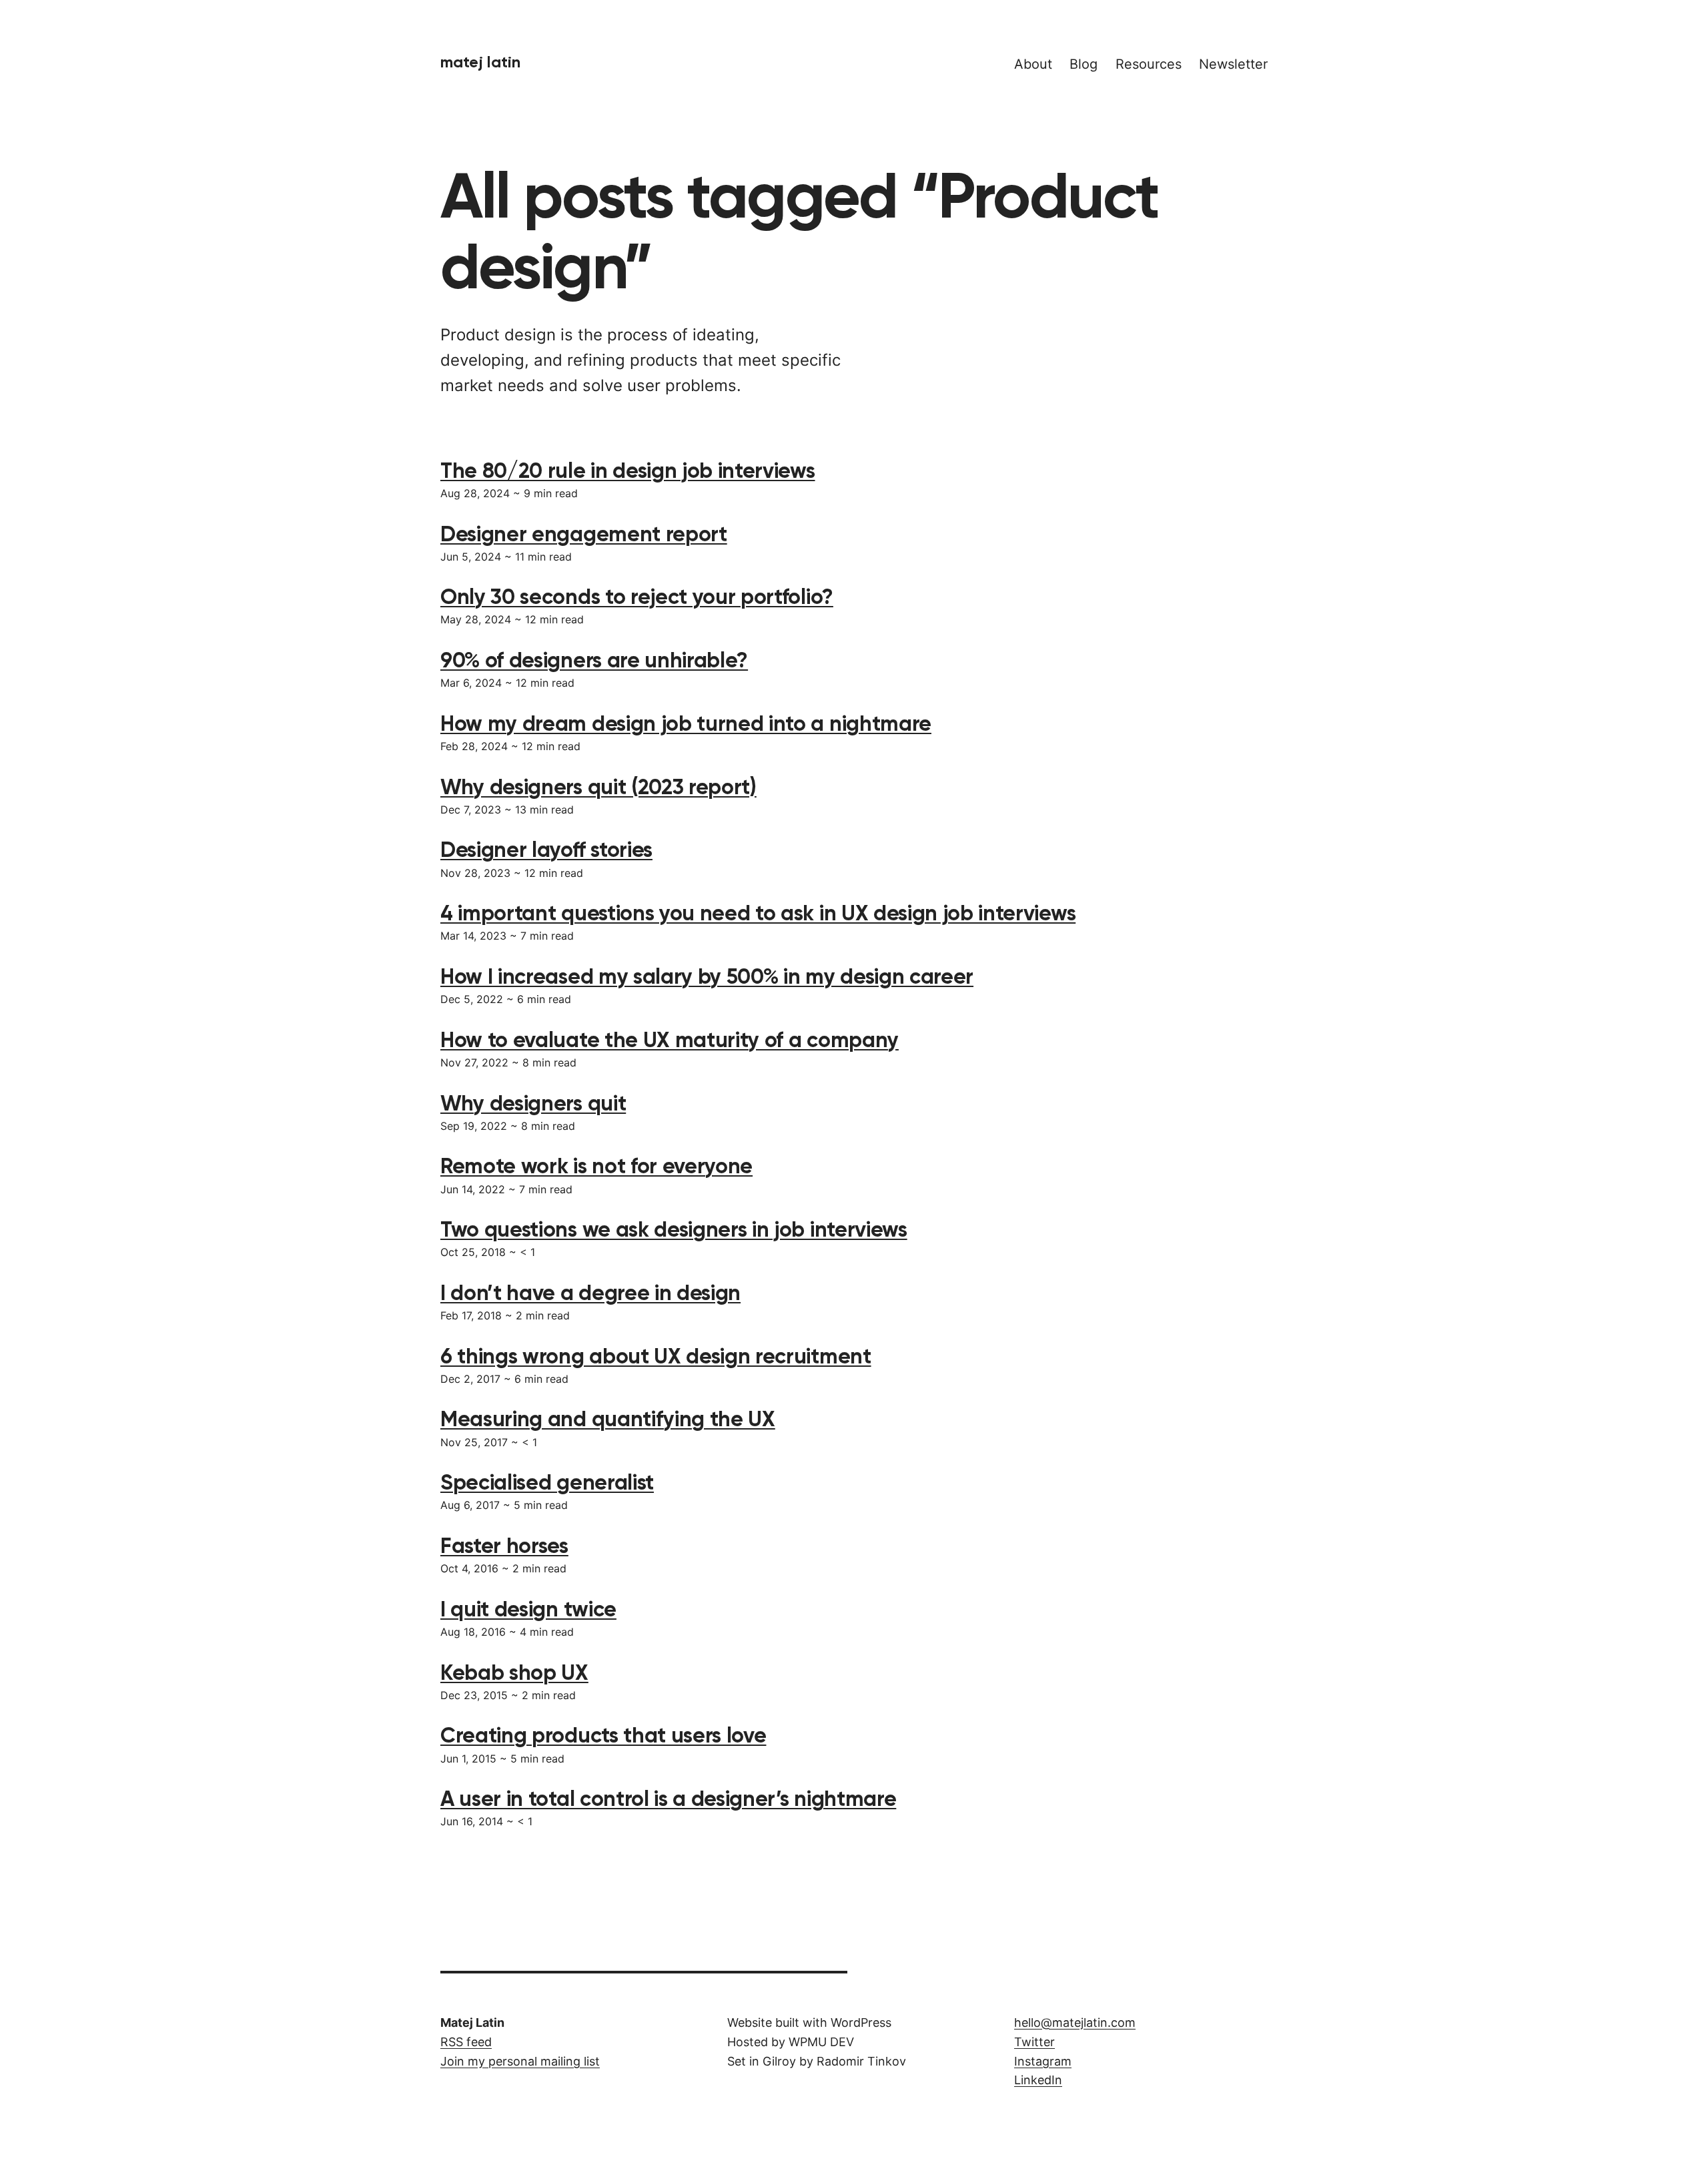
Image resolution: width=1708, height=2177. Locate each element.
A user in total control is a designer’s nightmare (668, 1799)
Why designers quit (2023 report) (598, 787)
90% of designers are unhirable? (594, 660)
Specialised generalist (547, 1482)
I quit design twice (528, 1609)
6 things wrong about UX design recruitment (656, 1356)
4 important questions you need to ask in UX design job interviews (758, 913)
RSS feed (466, 2042)
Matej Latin (480, 62)
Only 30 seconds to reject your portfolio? (637, 597)
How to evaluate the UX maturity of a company (670, 1040)
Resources (1149, 64)
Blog (1084, 64)
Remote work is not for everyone (596, 1166)
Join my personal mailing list (520, 2061)
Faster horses (504, 1546)
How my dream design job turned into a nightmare (686, 723)
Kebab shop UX (514, 1672)
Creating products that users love (603, 1735)
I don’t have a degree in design (590, 1293)
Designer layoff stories (546, 850)
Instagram (1043, 2061)
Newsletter (1233, 64)
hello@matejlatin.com (1075, 2023)
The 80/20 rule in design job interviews (628, 471)
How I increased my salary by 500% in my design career (707, 976)
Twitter (1034, 2042)
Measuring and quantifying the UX (608, 1419)
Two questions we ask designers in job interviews (674, 1229)
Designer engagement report (584, 534)
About (1033, 64)
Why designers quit (533, 1103)
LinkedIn (1038, 2080)
